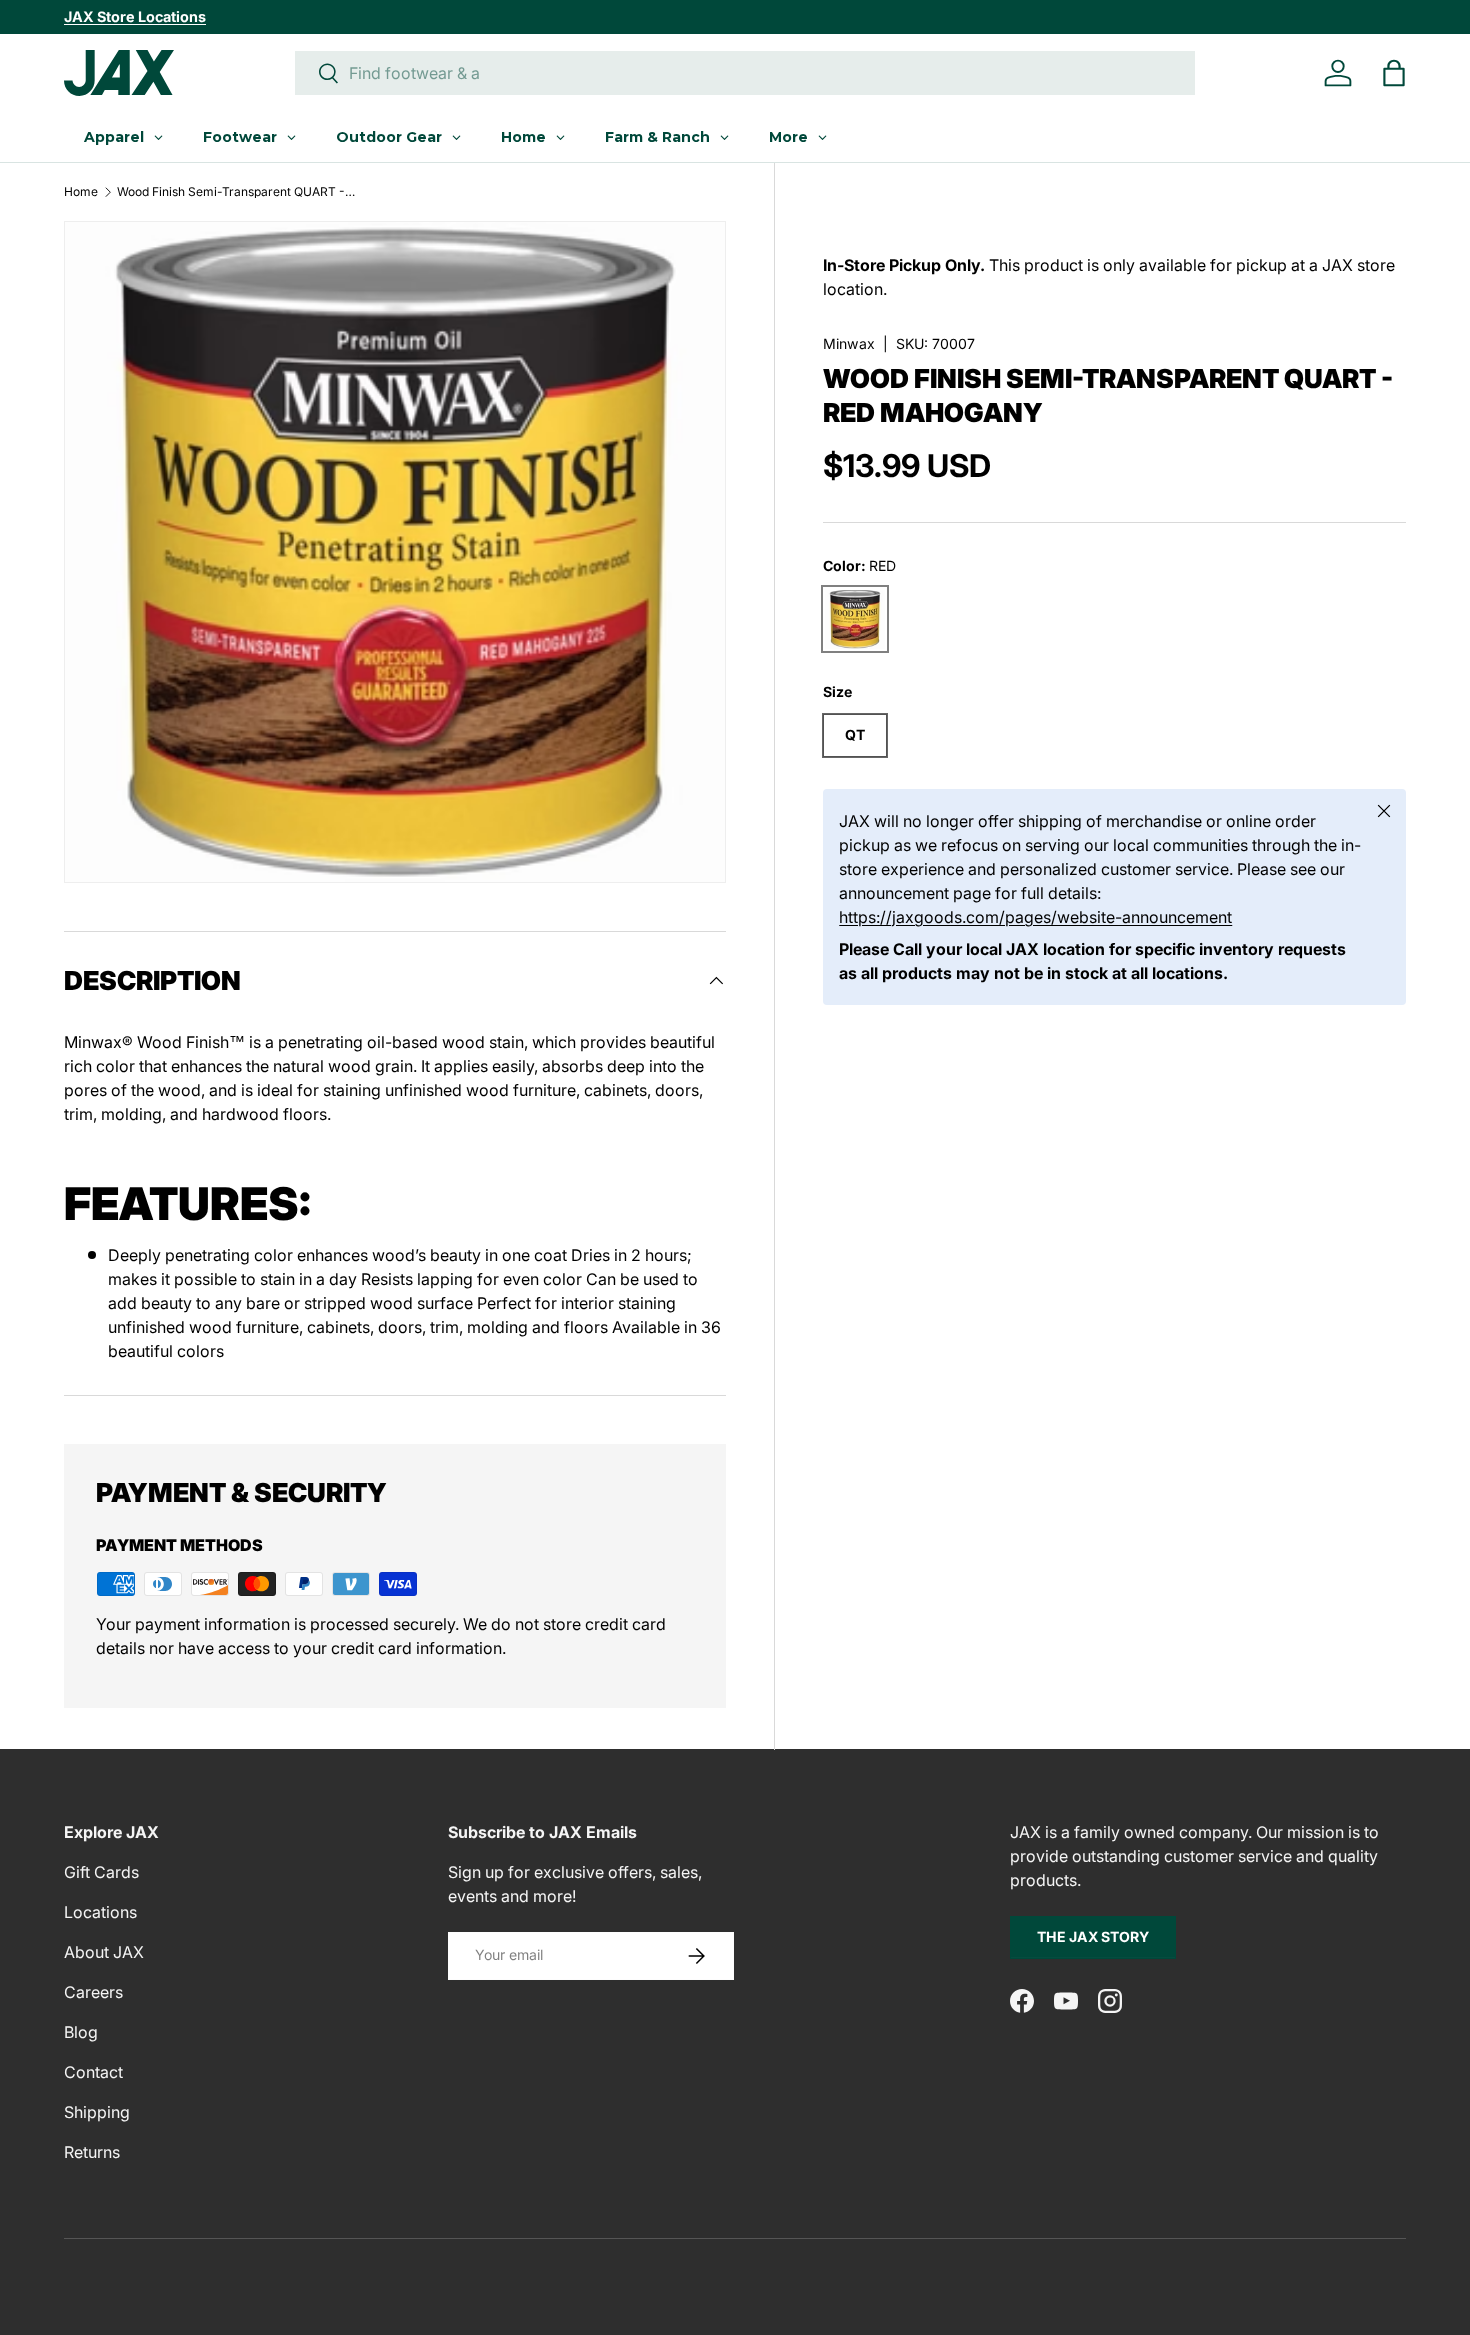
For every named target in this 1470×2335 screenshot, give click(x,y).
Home (81, 192)
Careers (93, 1992)
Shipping (97, 2112)
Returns (92, 2152)
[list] (395, 552)
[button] (1394, 73)
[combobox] (745, 73)
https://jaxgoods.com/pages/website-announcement (1035, 917)
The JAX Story (1093, 1936)
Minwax (849, 343)
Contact (93, 2072)
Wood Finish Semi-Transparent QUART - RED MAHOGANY (237, 192)
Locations (100, 1912)
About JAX (104, 1952)
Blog (81, 2032)
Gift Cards (101, 1872)
